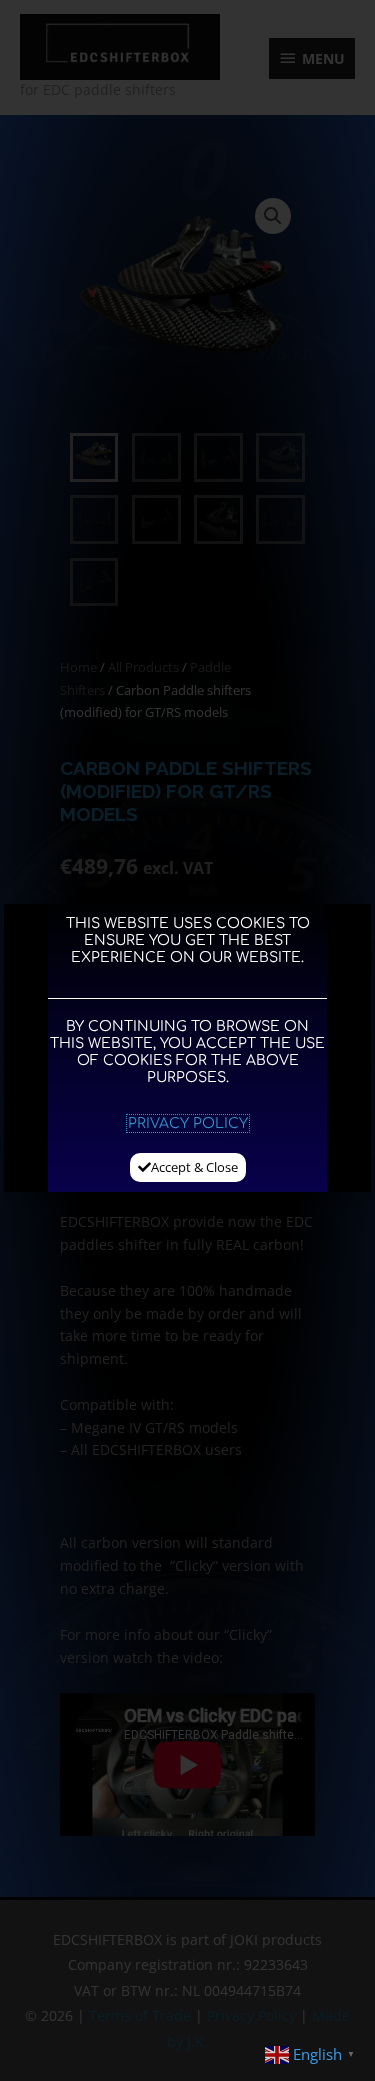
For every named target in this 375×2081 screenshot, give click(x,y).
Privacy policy (188, 1123)
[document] (187, 1040)
